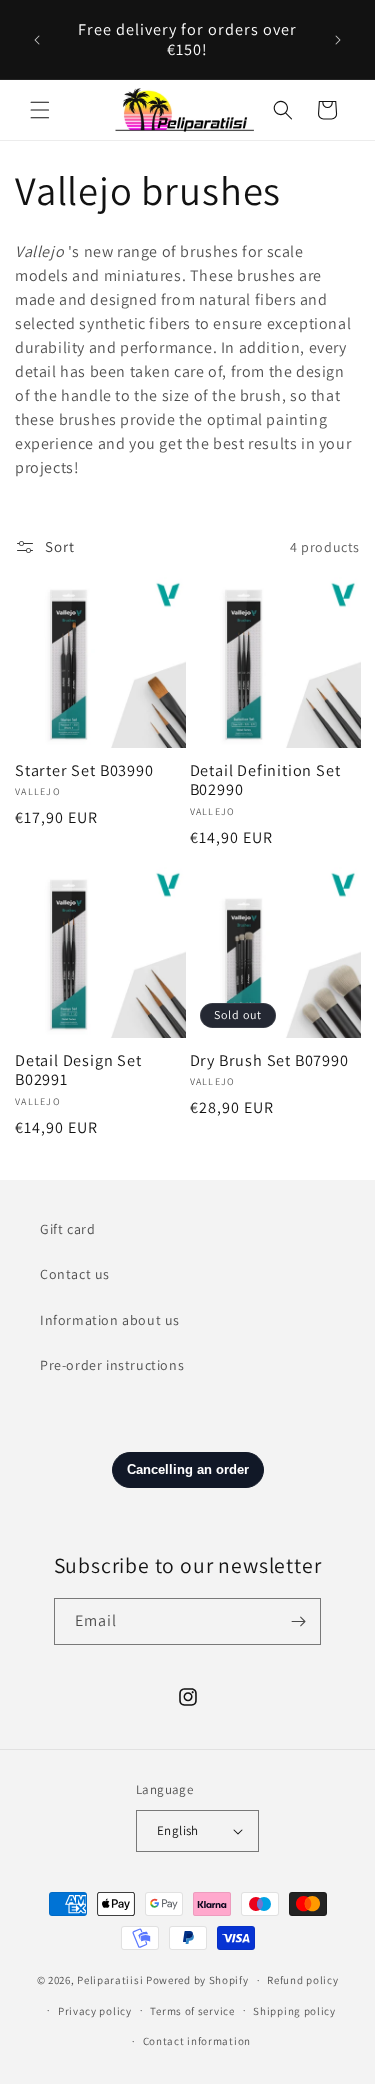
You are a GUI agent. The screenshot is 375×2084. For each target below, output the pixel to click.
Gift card (67, 1229)
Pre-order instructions (112, 1365)
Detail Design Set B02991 (78, 1071)
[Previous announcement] (37, 40)
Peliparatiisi (110, 1980)
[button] (40, 110)
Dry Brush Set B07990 (269, 1061)
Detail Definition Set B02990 (265, 781)
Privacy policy (95, 2011)
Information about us (110, 1320)
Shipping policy (294, 2011)
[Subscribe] (298, 1621)
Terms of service (192, 2011)
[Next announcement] (338, 40)
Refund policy (302, 1980)
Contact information (197, 2041)
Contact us (75, 1274)
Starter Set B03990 (84, 771)
